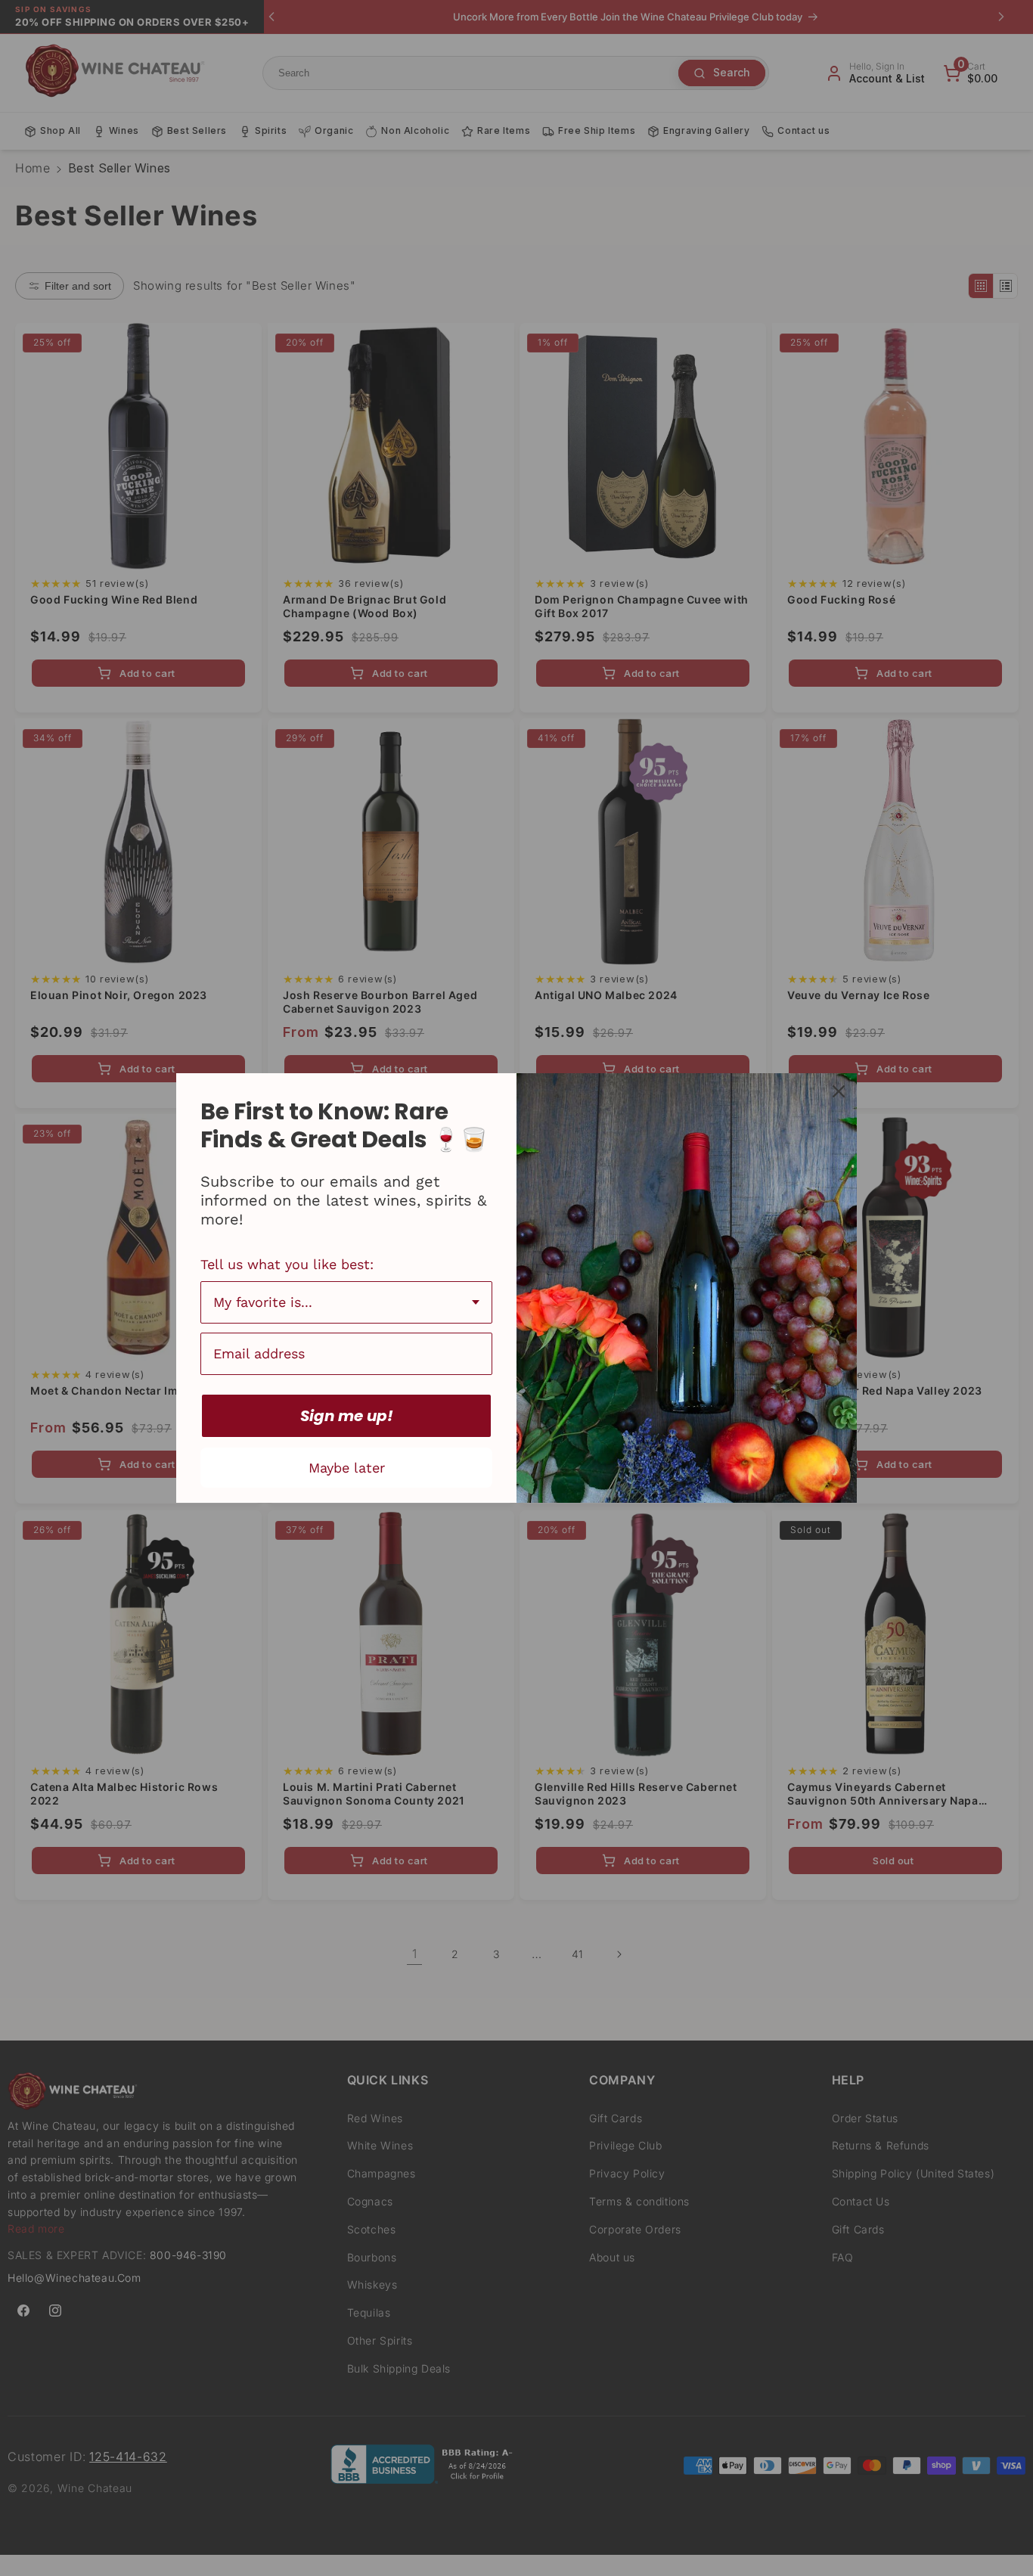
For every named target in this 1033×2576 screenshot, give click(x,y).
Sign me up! (347, 1416)
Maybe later (347, 1468)
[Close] (839, 1091)
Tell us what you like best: (287, 1264)
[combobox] (346, 1302)
